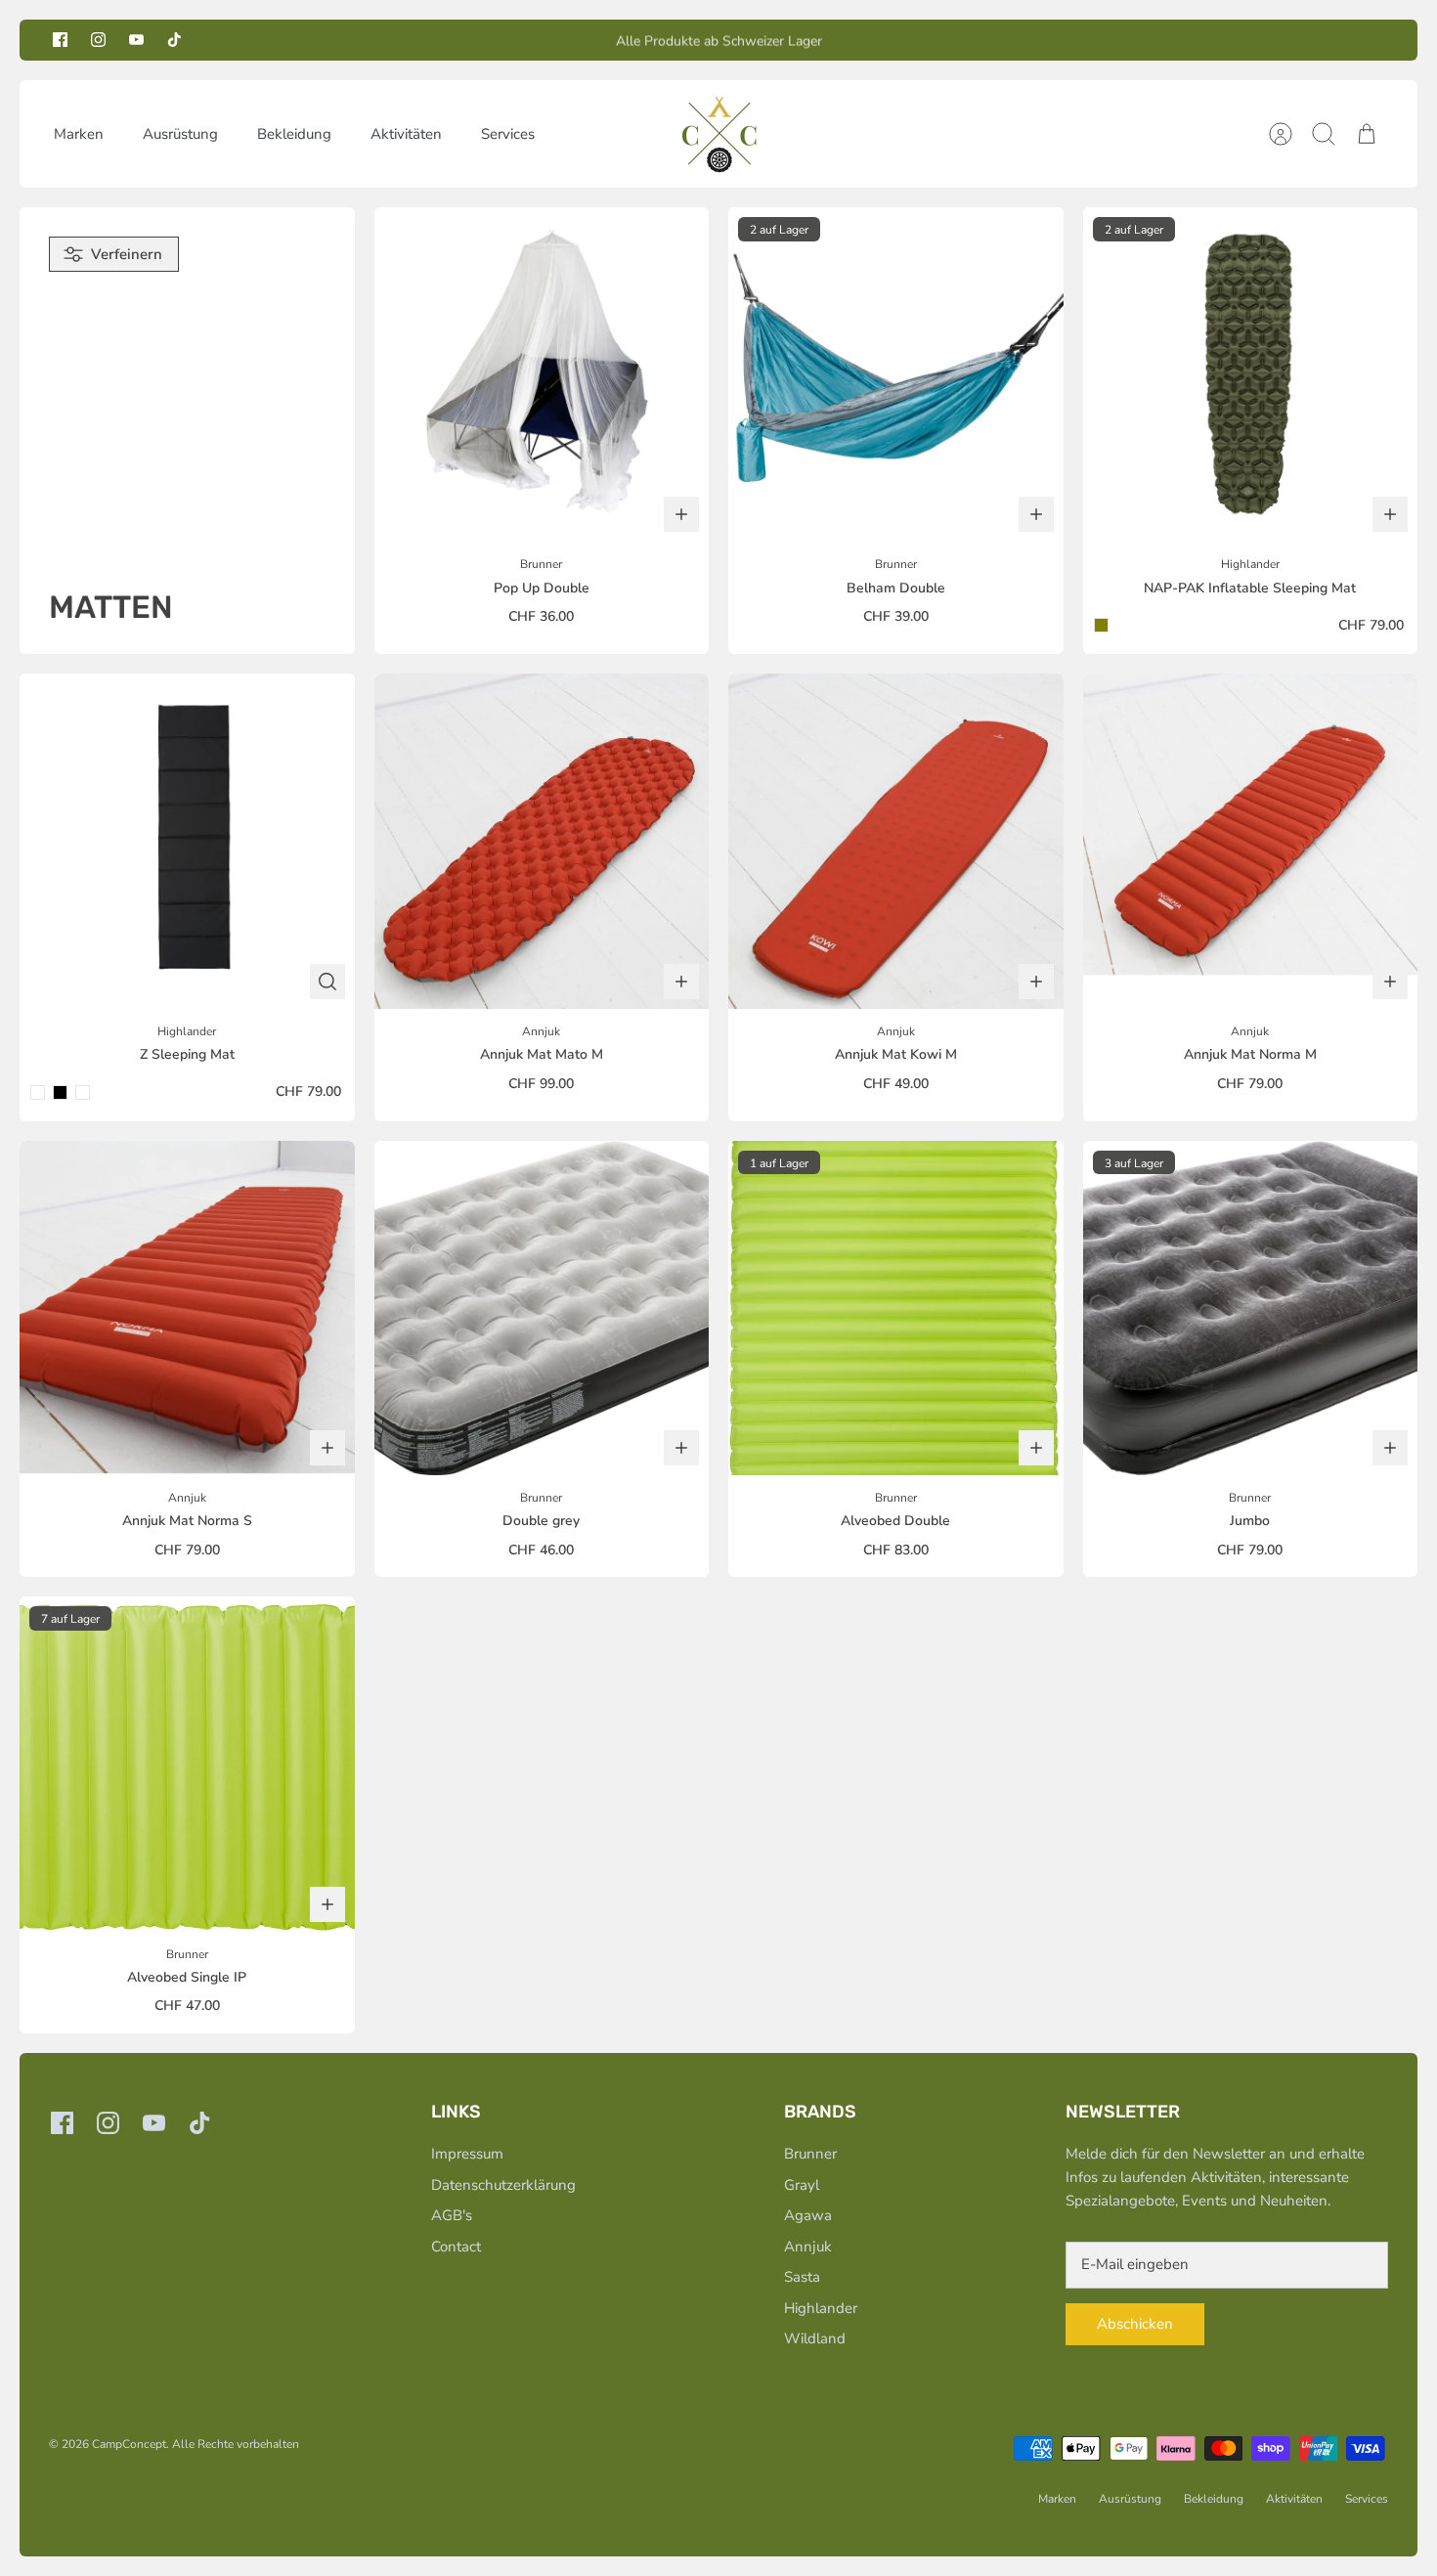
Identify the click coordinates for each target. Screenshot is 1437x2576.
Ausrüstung (180, 134)
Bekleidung (294, 134)
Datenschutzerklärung (503, 2185)
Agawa (808, 2215)
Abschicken (1135, 2324)
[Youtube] (136, 40)
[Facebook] (60, 40)
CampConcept (129, 2444)
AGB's (452, 2215)
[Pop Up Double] (542, 375)
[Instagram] (98, 40)
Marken (79, 134)
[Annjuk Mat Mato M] (542, 841)
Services (508, 134)
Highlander (821, 2308)
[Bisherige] (494, 40)
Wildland (815, 2338)
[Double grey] (542, 1309)
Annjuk (808, 2247)
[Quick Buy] (327, 982)
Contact (456, 2247)
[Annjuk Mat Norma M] (1251, 841)
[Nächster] (943, 40)
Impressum (467, 2154)
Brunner (810, 2154)
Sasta (802, 2277)
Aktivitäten (406, 134)
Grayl (802, 2185)
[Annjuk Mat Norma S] (187, 1309)
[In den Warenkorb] (681, 514)
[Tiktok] (174, 40)
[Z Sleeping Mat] (187, 841)
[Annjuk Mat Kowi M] (896, 841)
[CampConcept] (719, 134)
